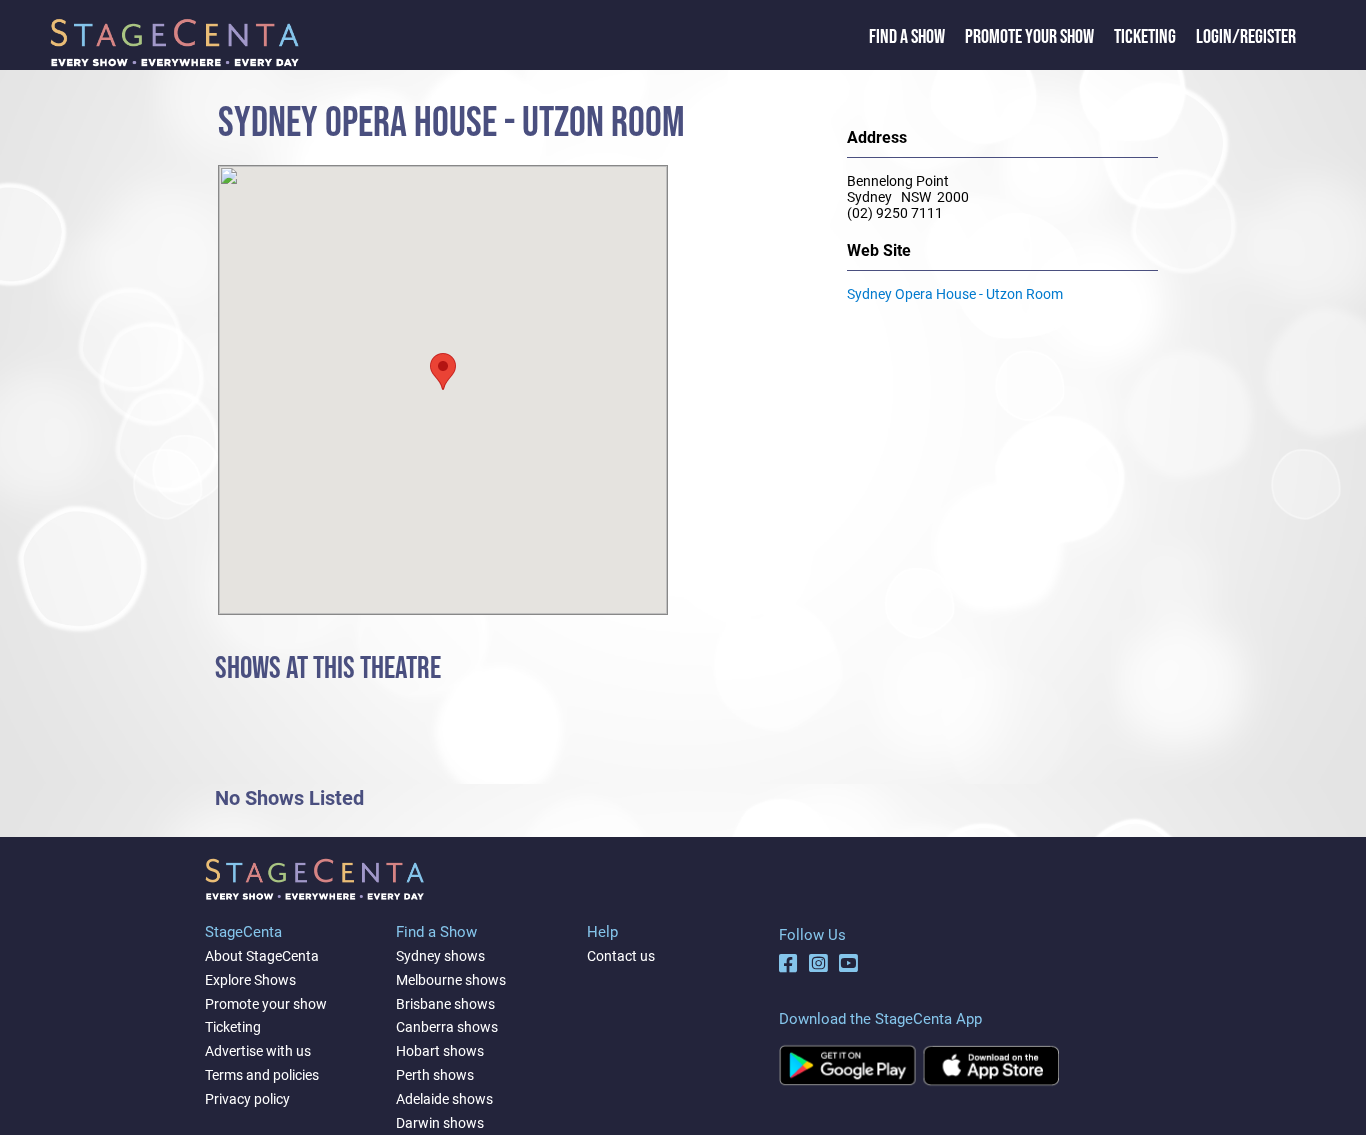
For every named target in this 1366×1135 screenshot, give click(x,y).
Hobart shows (440, 1051)
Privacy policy (247, 1099)
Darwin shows (440, 1123)
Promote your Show (1029, 37)
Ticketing (1145, 37)
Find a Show (907, 37)
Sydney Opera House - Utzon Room (955, 294)
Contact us (621, 956)
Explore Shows (250, 980)
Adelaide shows (444, 1099)
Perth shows (435, 1075)
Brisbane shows (445, 1004)
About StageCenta (262, 956)
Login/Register (1246, 37)
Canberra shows (447, 1027)
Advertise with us (258, 1051)
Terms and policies (262, 1075)
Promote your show (266, 1004)
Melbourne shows (451, 980)
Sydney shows (440, 956)
